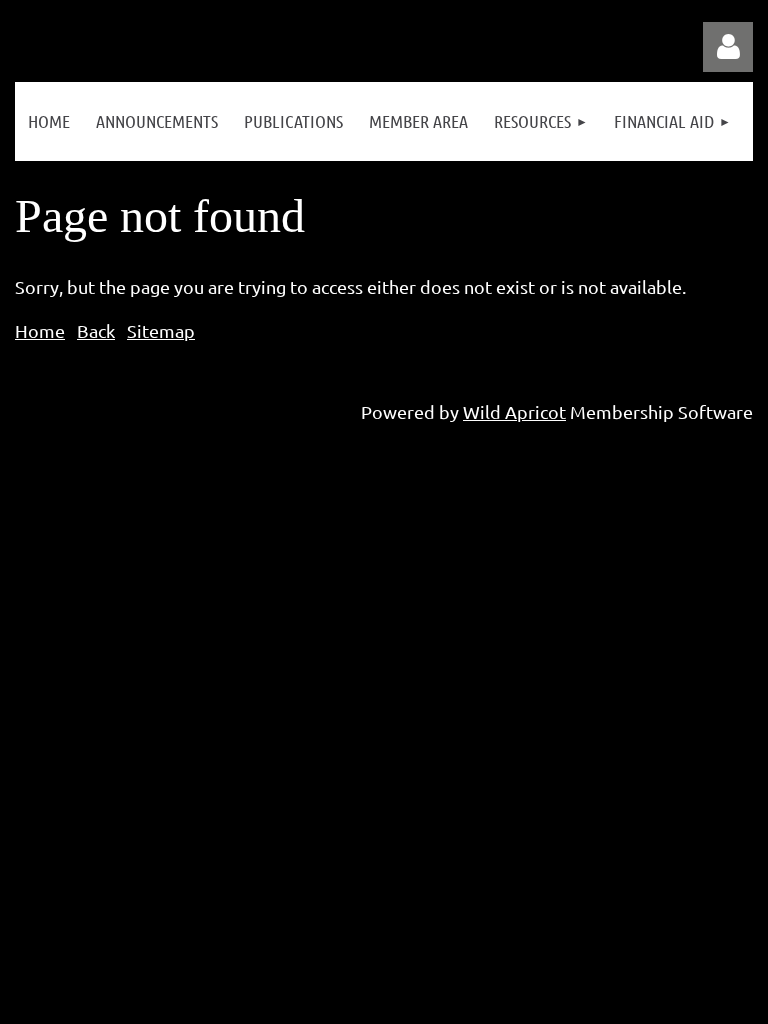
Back (96, 330)
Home (40, 330)
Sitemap (161, 330)
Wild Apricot (514, 411)
